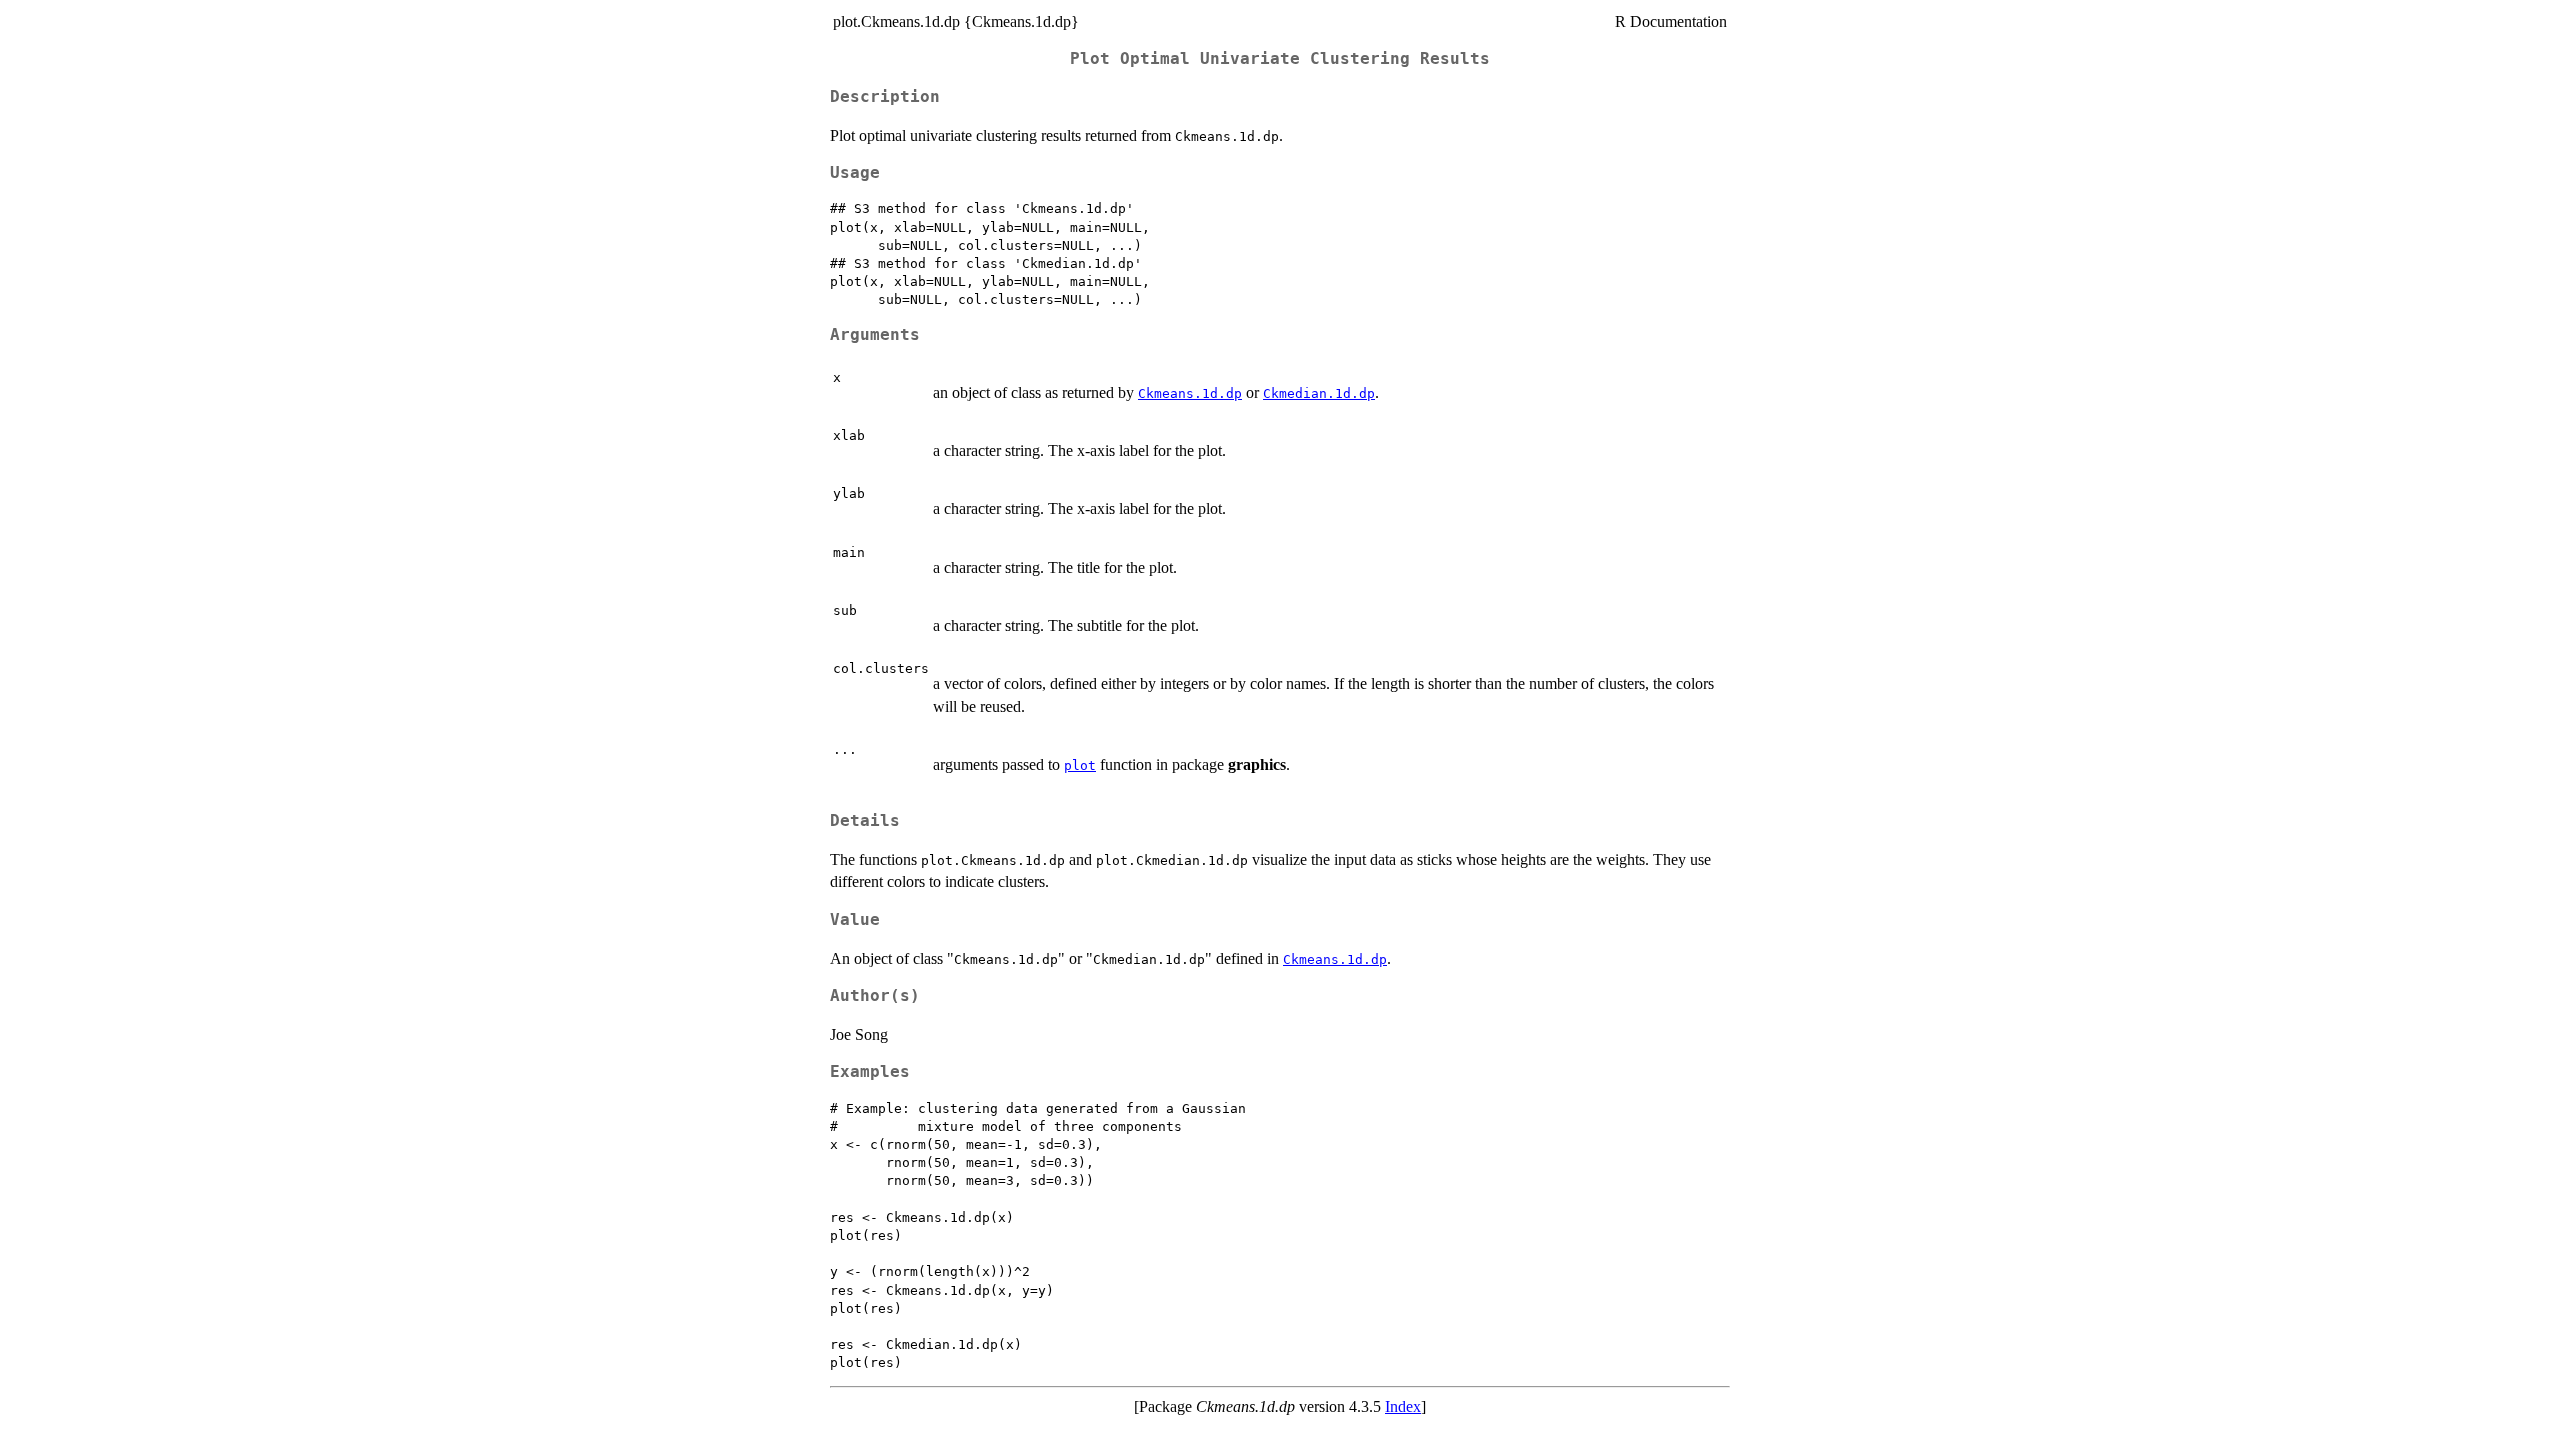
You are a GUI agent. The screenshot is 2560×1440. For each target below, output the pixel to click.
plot (1080, 765)
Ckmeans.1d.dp (1190, 393)
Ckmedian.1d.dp (1319, 393)
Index (1403, 1406)
